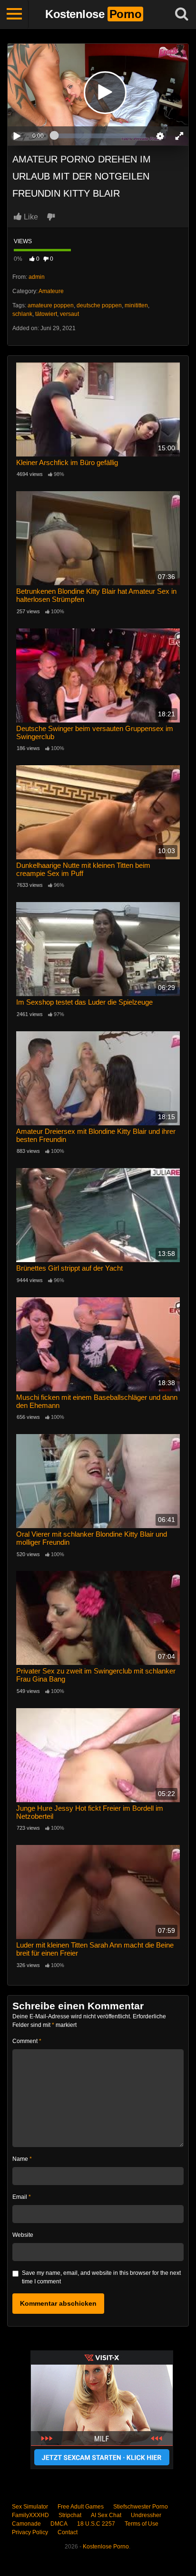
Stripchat (70, 2515)
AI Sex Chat (106, 2515)
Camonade (26, 2524)
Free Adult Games (81, 2507)
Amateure (51, 291)
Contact (68, 2532)
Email (22, 2197)
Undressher (146, 2515)
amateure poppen (51, 305)
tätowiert (46, 314)
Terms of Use (142, 2524)
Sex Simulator (30, 2507)
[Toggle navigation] (14, 14)
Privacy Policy (30, 2532)
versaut (69, 314)
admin (37, 277)
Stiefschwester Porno (141, 2507)
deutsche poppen (99, 305)
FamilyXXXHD (30, 2515)
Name (22, 2159)
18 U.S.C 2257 (96, 2524)
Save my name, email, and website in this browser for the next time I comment (101, 2277)
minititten (136, 305)
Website (23, 2235)
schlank (22, 314)
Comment (27, 2041)
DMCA (59, 2524)
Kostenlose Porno (106, 2547)
